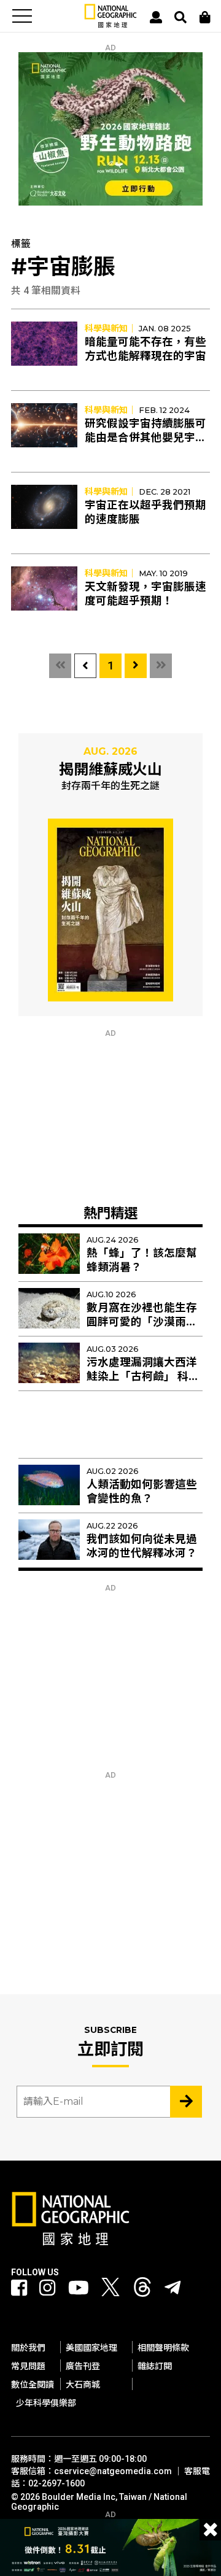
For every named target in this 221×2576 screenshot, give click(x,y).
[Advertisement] (110, 1114)
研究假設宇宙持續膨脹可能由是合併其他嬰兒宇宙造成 (145, 438)
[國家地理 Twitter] (110, 2290)
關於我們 (28, 2348)
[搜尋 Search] (180, 17)
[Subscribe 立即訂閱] (186, 2102)
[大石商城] (205, 17)
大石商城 (83, 2385)
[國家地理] (110, 25)
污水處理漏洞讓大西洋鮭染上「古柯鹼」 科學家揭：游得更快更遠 (143, 1376)
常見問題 (28, 2366)
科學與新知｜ (110, 328)
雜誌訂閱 (155, 2366)
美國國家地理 (91, 2348)
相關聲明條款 (163, 2348)
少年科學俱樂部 (46, 2403)
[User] (156, 17)
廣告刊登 (83, 2366)
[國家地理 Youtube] (79, 2288)
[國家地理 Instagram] (47, 2288)
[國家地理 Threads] (142, 2290)
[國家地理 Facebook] (19, 2288)
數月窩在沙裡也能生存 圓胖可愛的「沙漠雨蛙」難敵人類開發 (145, 1322)
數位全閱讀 (33, 2385)
